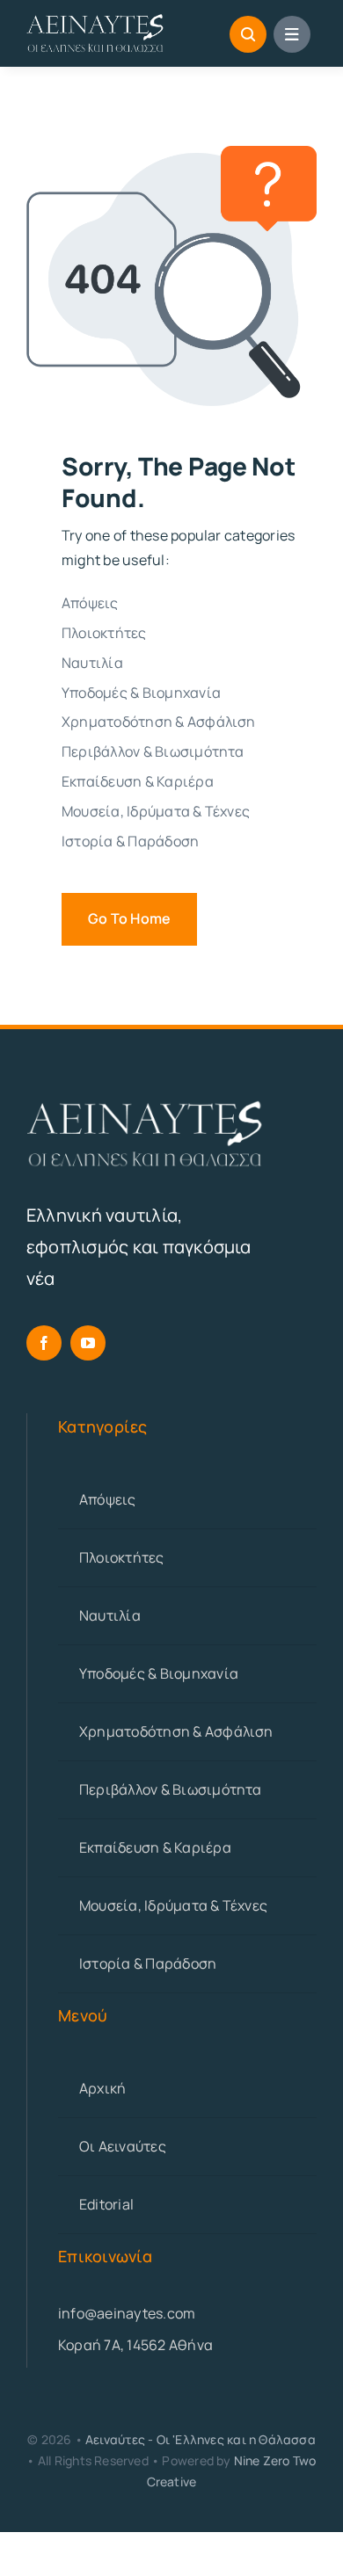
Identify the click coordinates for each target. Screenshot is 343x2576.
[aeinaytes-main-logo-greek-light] (95, 20)
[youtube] (88, 1343)
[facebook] (44, 1343)
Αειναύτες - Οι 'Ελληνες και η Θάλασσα (201, 2439)
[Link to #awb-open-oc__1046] (248, 34)
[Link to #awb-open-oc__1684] (292, 34)
